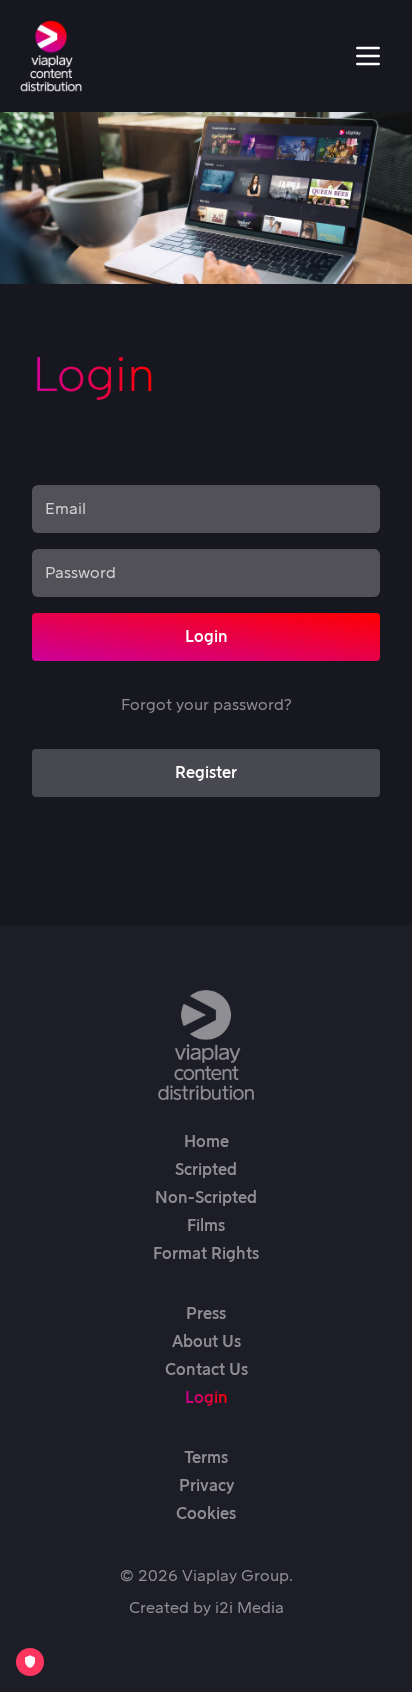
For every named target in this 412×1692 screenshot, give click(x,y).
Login (206, 637)
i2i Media (249, 1608)
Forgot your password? (206, 705)
